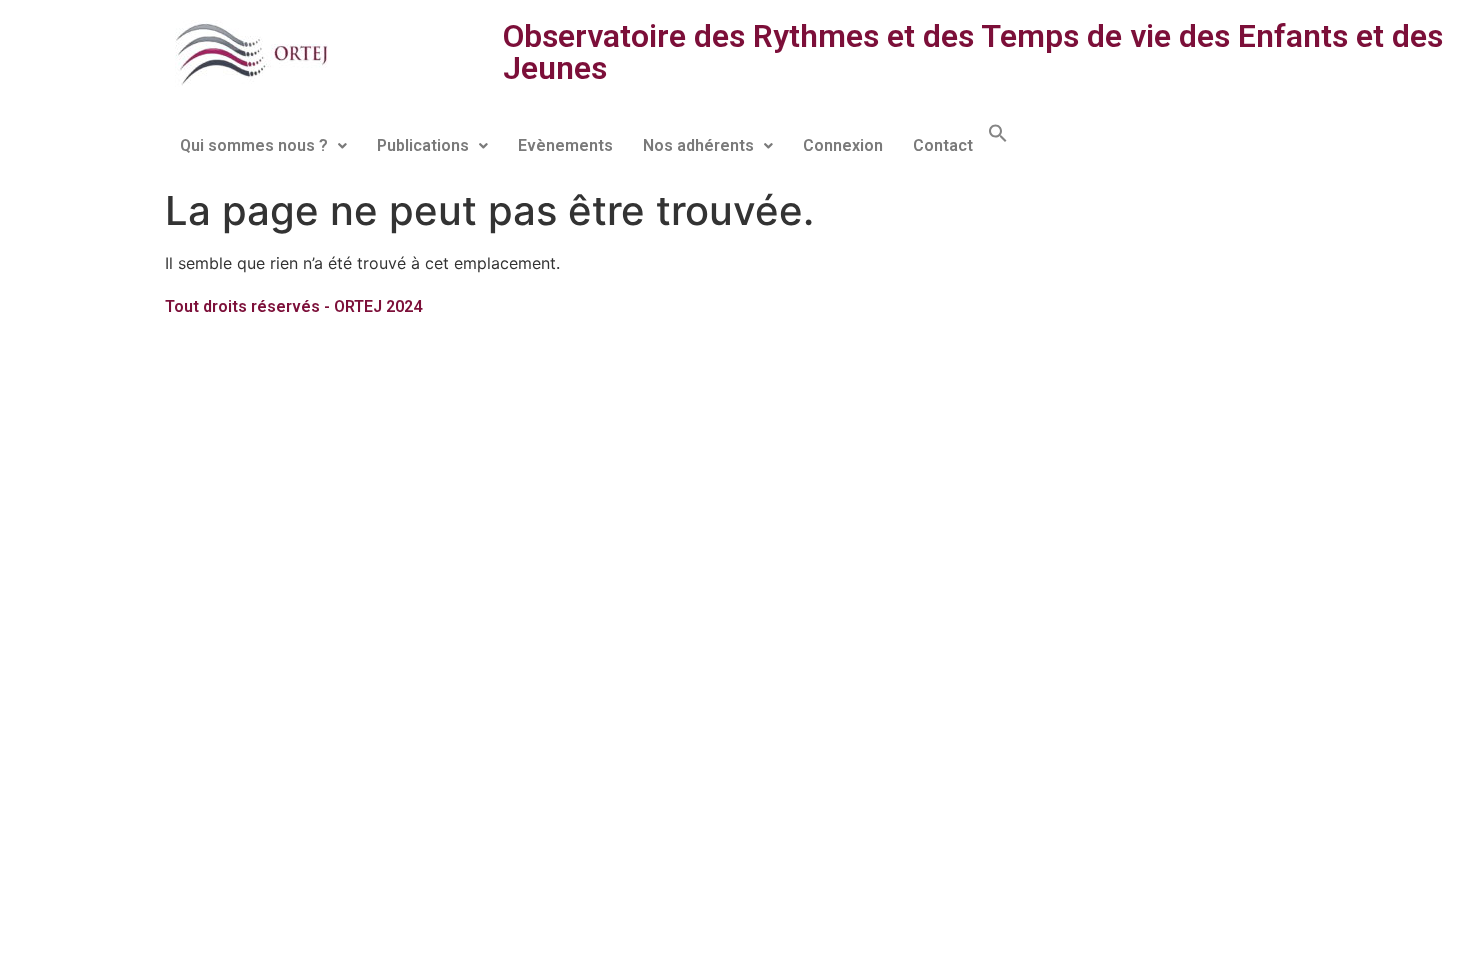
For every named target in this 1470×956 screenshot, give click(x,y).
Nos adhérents (698, 145)
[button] (263, 146)
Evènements (565, 145)
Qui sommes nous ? (254, 145)
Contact (943, 145)
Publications (423, 145)
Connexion (843, 145)
